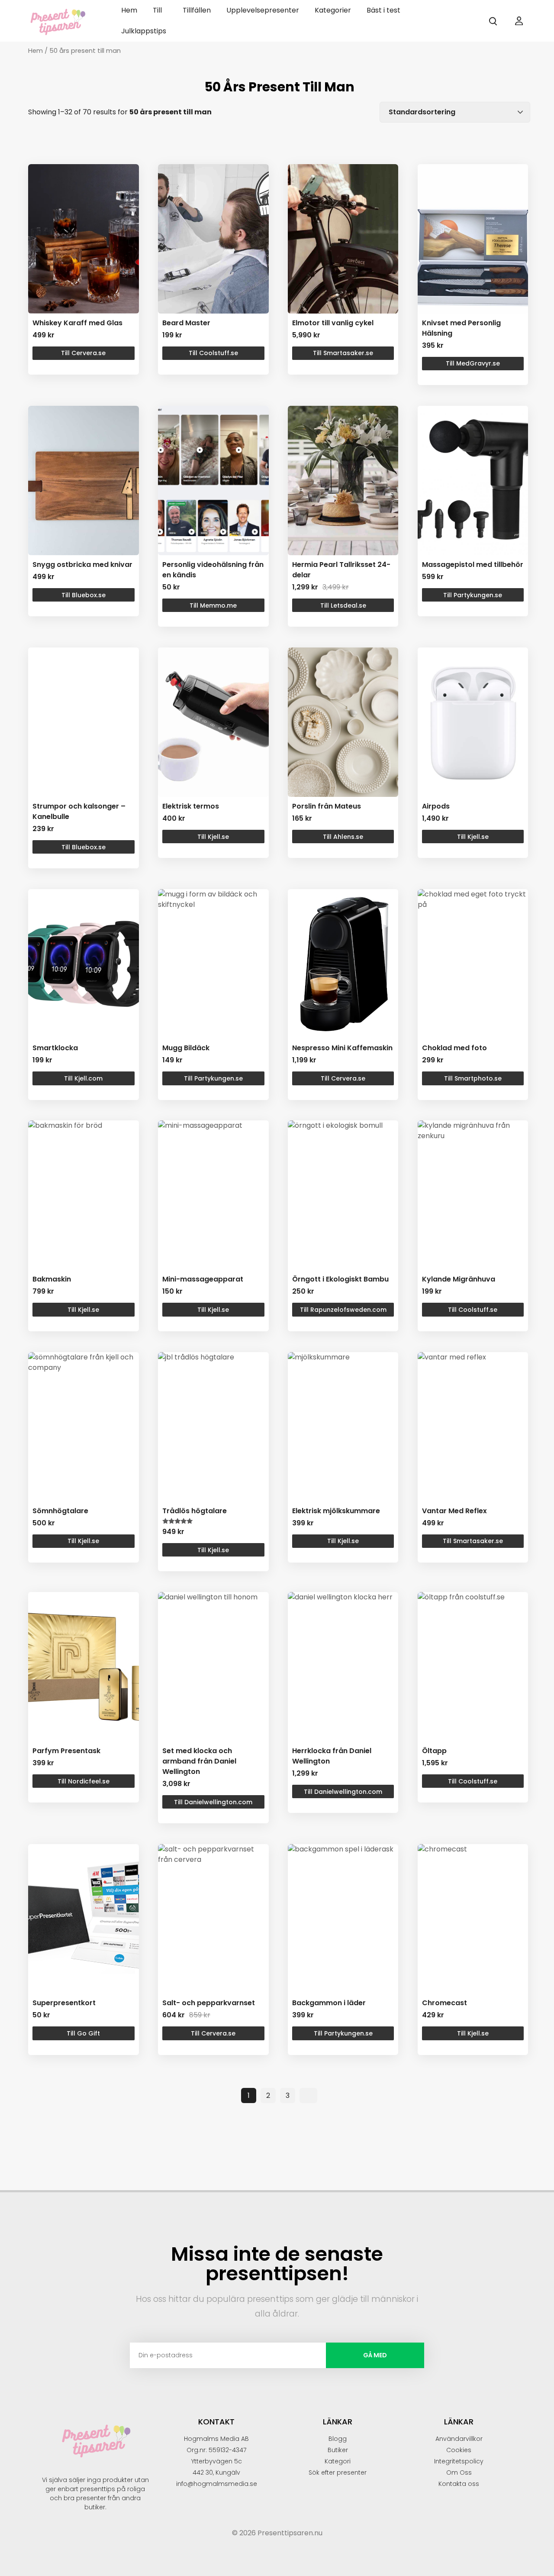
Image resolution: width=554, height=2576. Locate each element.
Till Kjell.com (83, 1078)
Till (157, 10)
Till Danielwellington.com (213, 1802)
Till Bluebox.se (84, 595)
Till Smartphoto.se (473, 1078)
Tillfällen (197, 10)
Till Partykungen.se (473, 595)
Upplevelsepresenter (263, 10)
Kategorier (333, 10)
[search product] (493, 21)
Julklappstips (144, 31)
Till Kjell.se (213, 837)
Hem (129, 10)
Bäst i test (383, 10)
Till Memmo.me (213, 605)
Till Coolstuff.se (213, 353)
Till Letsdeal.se (343, 605)
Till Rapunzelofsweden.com (343, 1310)
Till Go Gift (83, 2033)
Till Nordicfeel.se (84, 1781)
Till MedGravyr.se (473, 363)
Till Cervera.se (83, 353)
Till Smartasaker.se (343, 353)
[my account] (519, 21)
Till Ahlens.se (343, 837)
